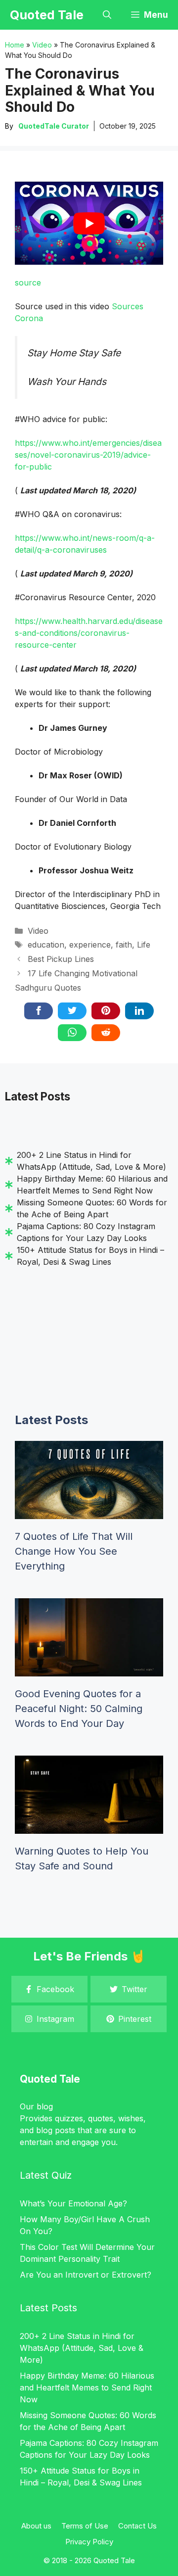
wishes (131, 2118)
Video (42, 45)
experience (90, 945)
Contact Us (137, 2526)
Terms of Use (85, 2526)
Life (144, 945)
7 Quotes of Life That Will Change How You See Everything (74, 1551)
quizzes (69, 2118)
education (46, 945)
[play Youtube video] (89, 223)
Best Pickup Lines (61, 959)
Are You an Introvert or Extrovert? (86, 2275)
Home (15, 45)
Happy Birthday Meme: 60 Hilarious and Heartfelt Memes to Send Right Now (87, 2387)
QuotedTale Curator (54, 126)
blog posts (56, 2130)
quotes (101, 2118)
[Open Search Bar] (107, 15)
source (28, 283)
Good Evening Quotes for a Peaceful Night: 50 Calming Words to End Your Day (79, 1709)
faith (124, 945)
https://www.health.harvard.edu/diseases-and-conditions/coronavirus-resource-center (89, 633)
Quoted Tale (47, 15)
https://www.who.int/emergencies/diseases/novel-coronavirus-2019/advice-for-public (88, 455)
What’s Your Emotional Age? (73, 2203)
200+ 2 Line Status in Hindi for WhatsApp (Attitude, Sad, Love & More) (82, 2348)
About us (36, 2526)
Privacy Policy (89, 2542)
